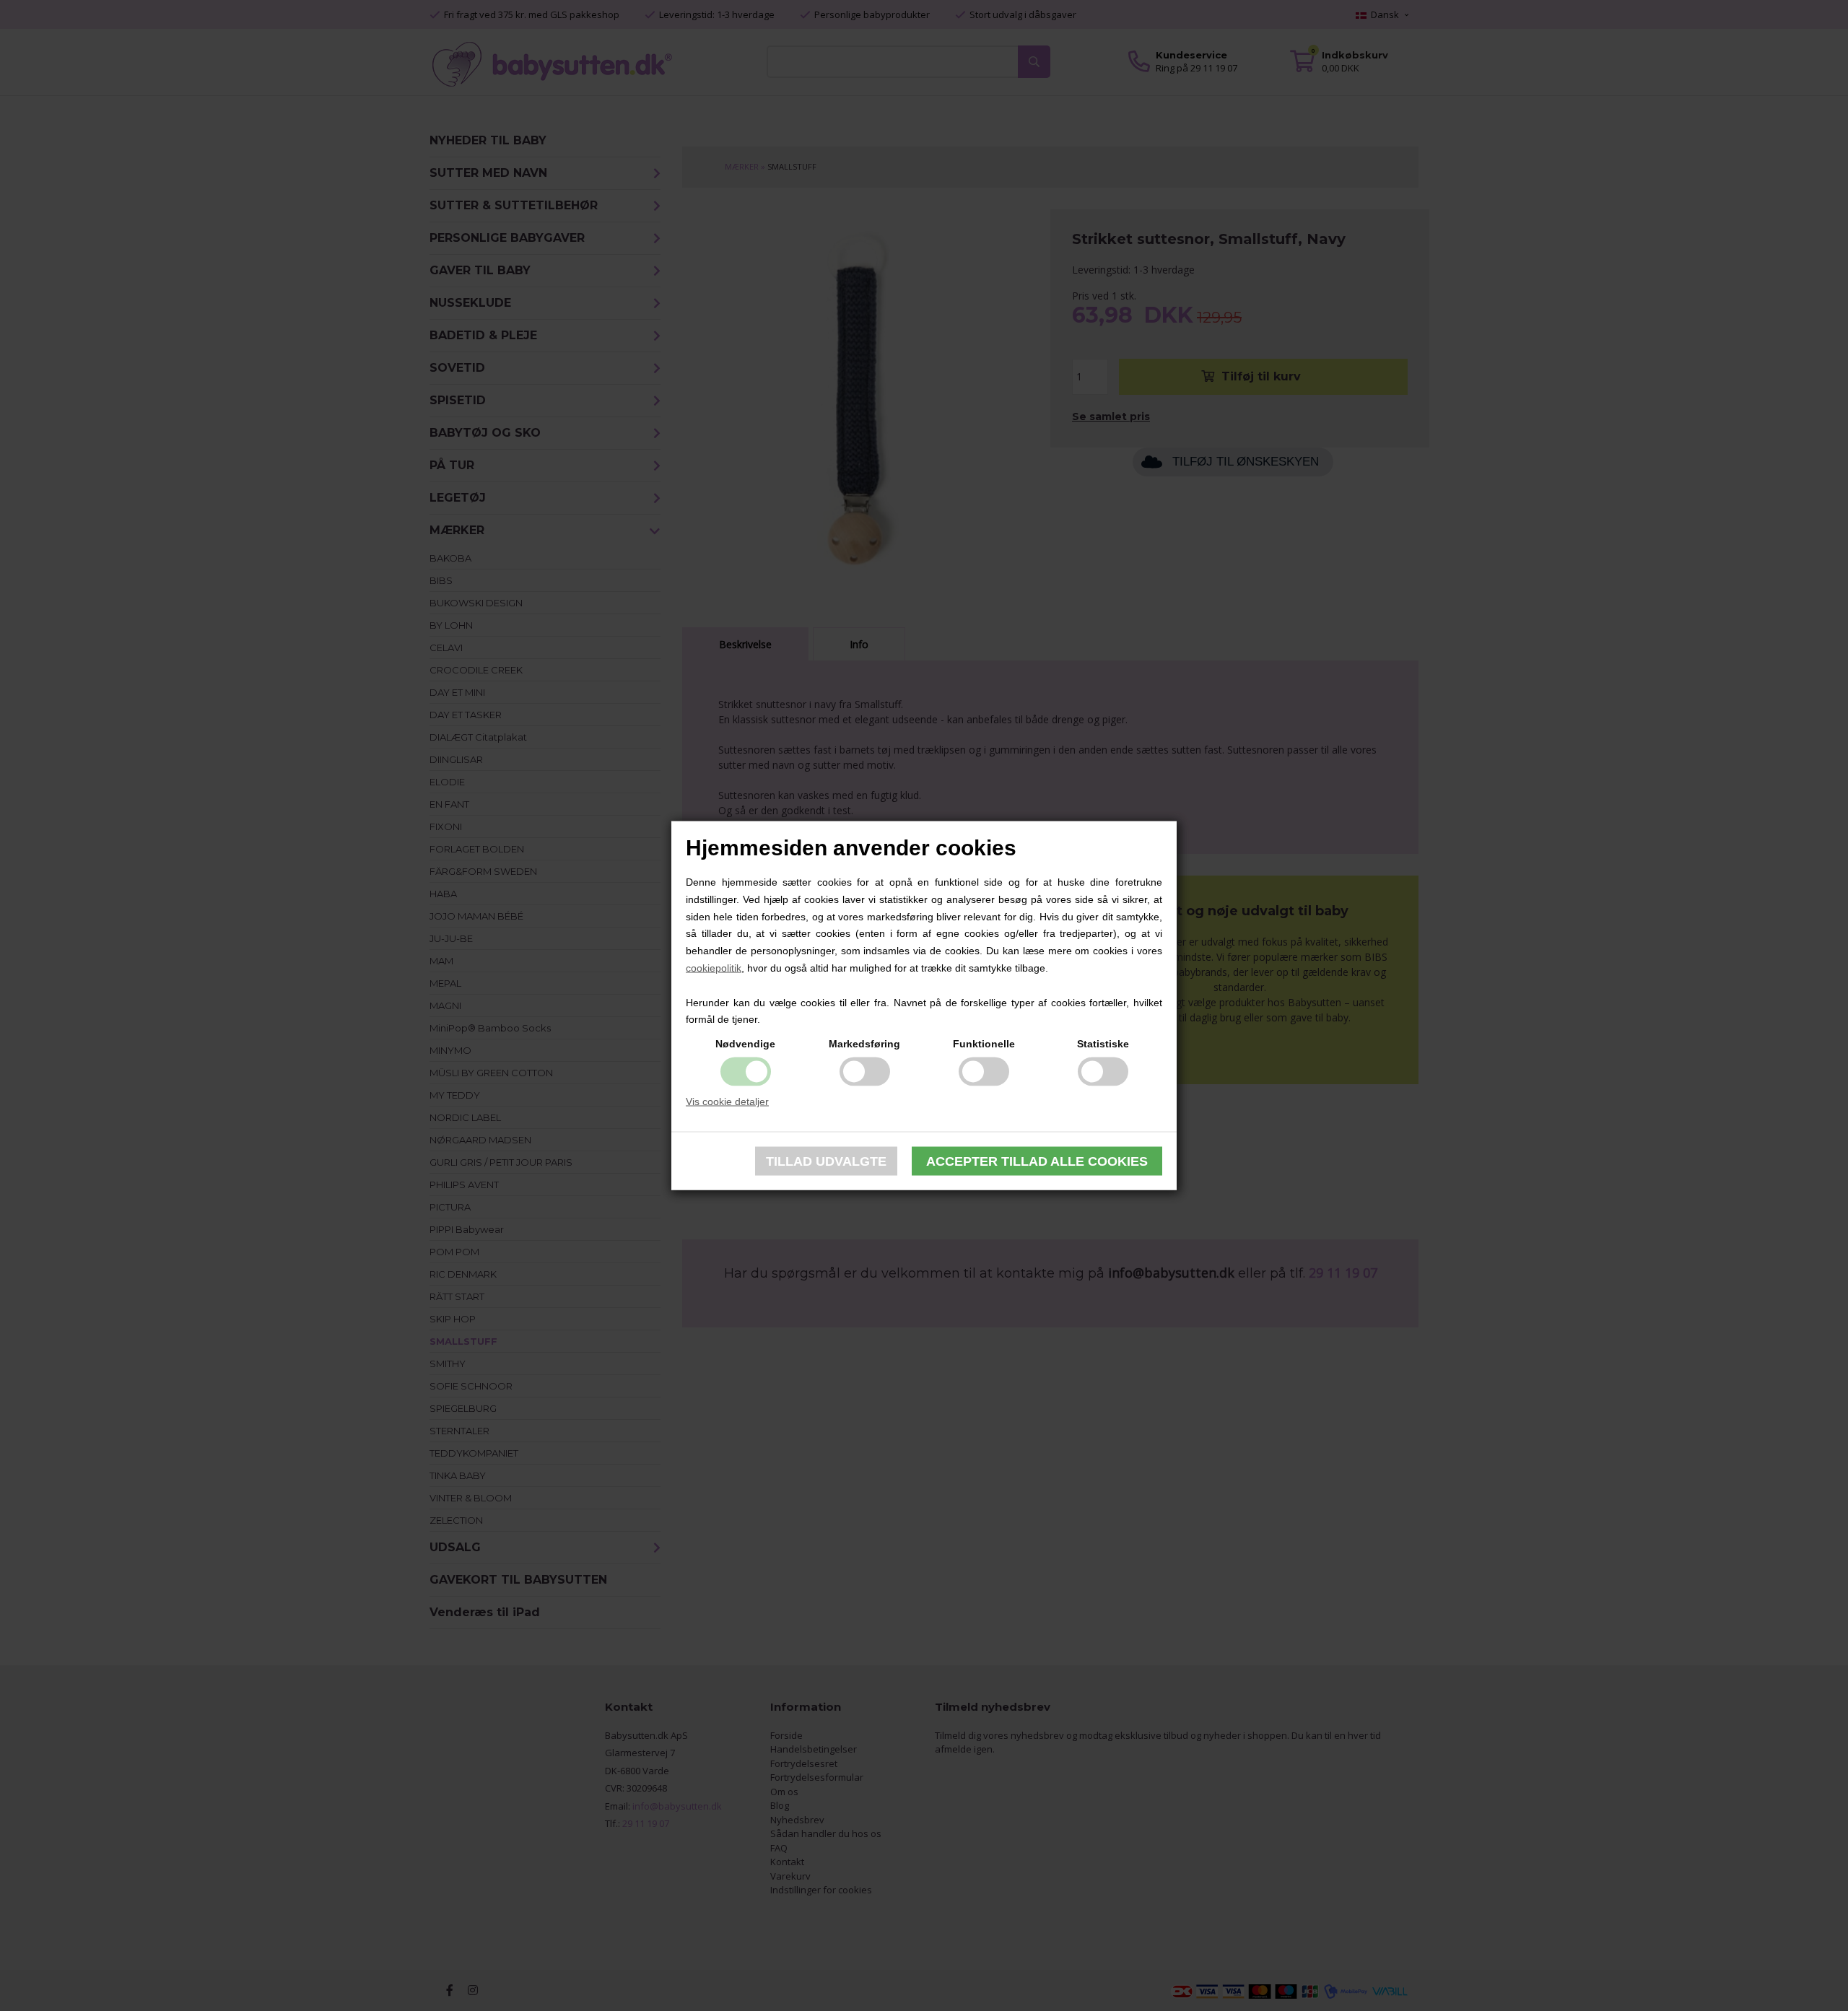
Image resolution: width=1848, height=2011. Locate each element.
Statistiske (1103, 1044)
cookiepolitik (714, 968)
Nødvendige (745, 1044)
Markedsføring (864, 1044)
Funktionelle (984, 1044)
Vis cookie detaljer (727, 1102)
